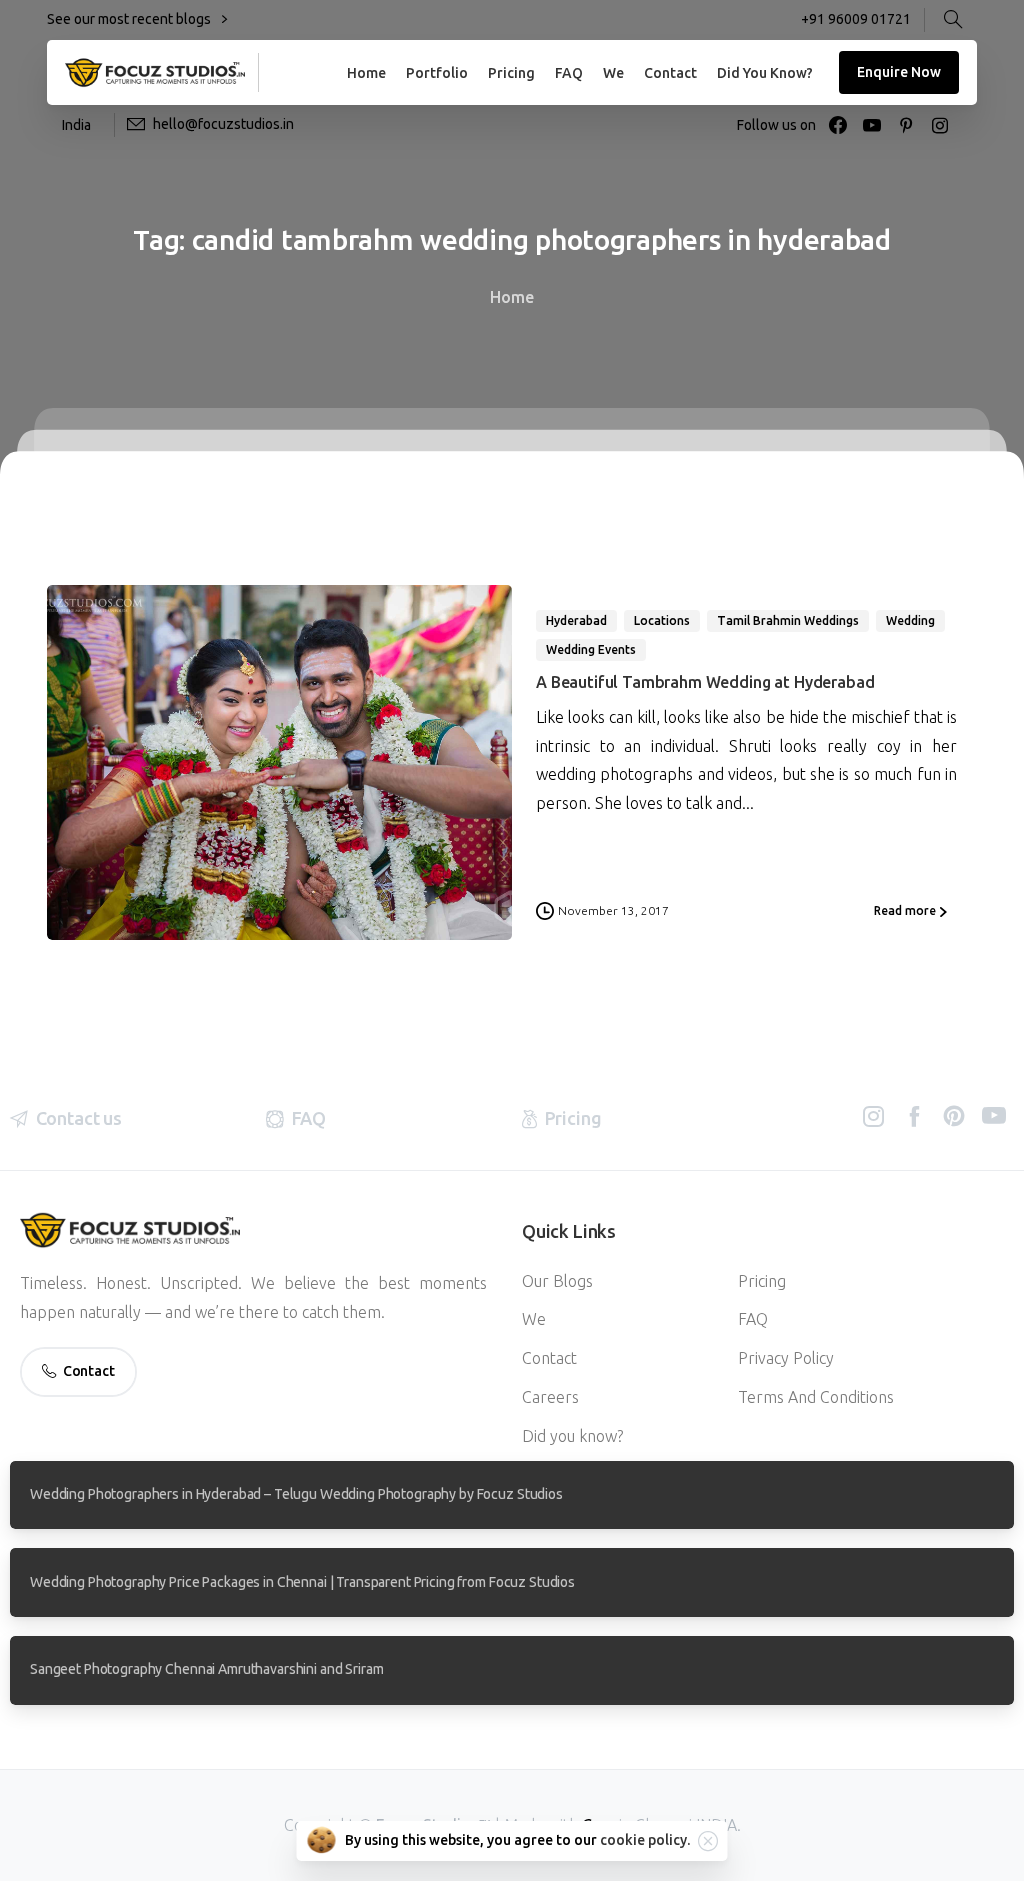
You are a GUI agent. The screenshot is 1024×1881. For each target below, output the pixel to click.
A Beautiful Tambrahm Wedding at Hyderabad (705, 682)
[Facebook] (838, 125)
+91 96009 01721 (856, 19)
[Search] (953, 20)
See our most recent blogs (130, 19)
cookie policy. (645, 1840)
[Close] (708, 1841)
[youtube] (872, 125)
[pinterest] (906, 125)
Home (512, 297)
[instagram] (940, 125)
